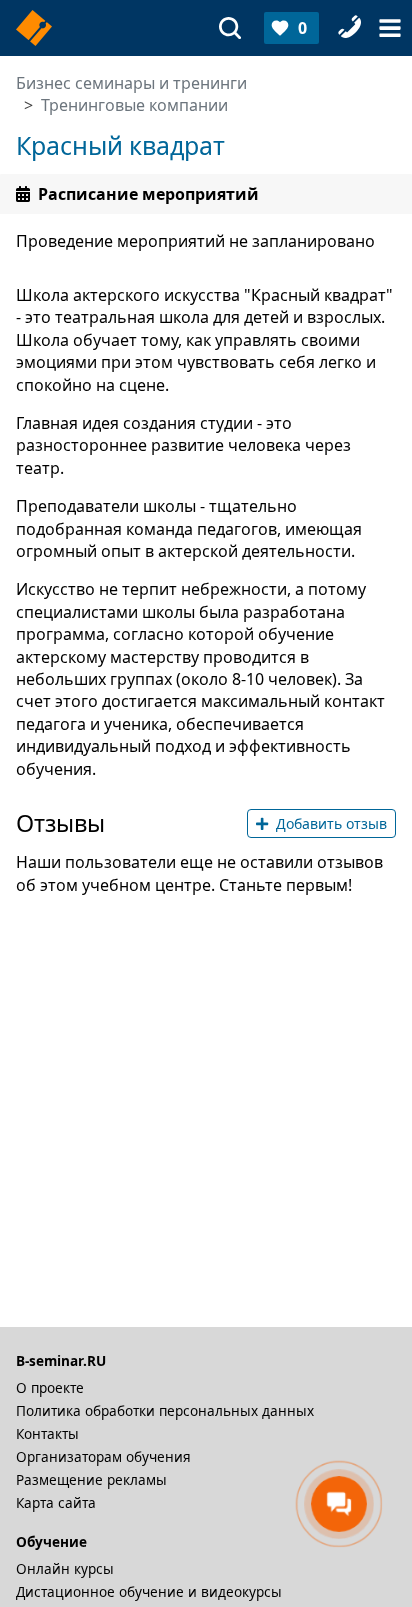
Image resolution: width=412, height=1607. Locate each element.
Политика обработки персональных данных (165, 1410)
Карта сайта (56, 1502)
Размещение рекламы (91, 1479)
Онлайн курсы (65, 1568)
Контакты (47, 1433)
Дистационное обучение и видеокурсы (149, 1591)
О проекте (50, 1387)
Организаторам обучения (103, 1456)
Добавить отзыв (331, 823)
